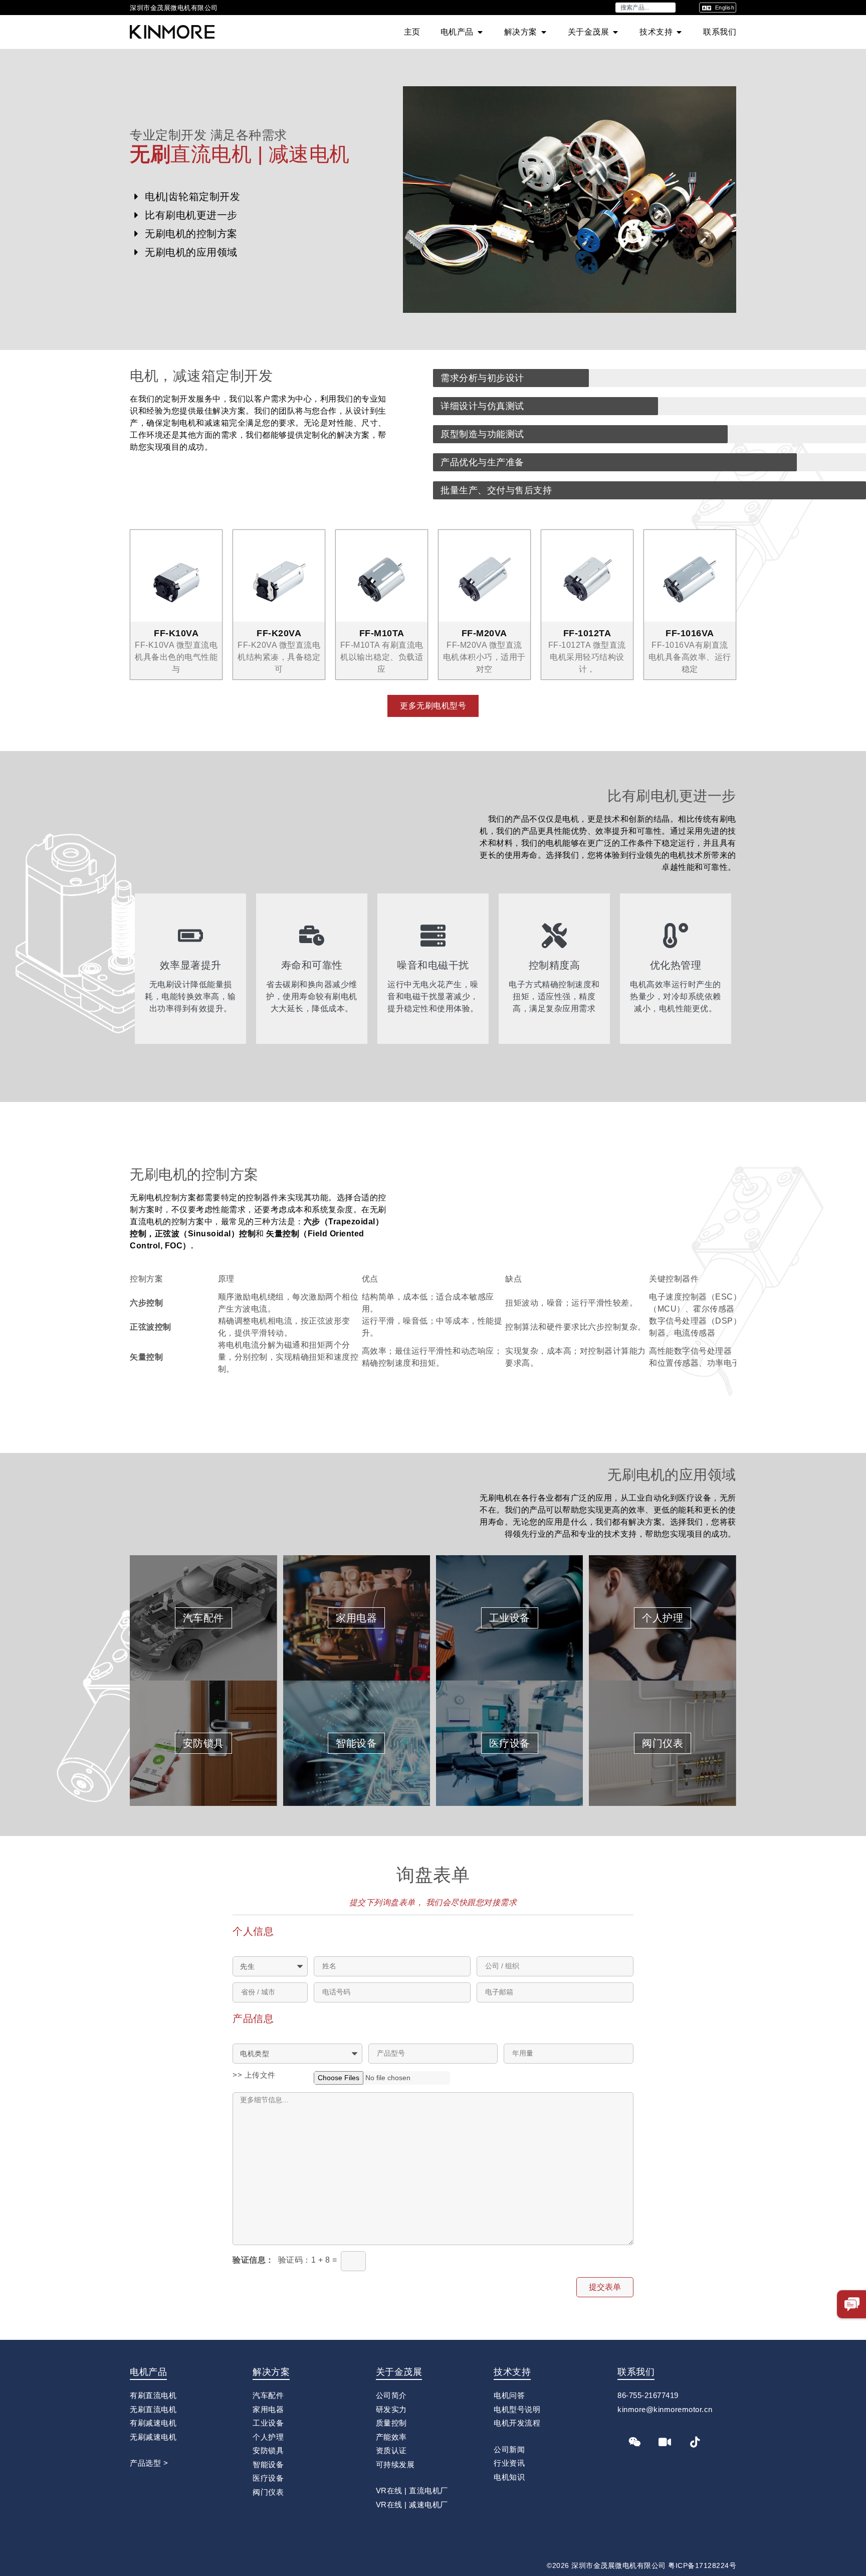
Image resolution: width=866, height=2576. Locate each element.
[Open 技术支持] (679, 32)
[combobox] (645, 8)
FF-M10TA (382, 633)
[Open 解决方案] (544, 32)
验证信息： (253, 2260)
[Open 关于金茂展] (615, 32)
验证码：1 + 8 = (308, 2260)
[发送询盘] (852, 2304)
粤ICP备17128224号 (702, 2565)
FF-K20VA (279, 633)
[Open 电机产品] (480, 32)
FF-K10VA (176, 633)
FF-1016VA (690, 633)
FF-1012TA (587, 633)
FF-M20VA (484, 633)
